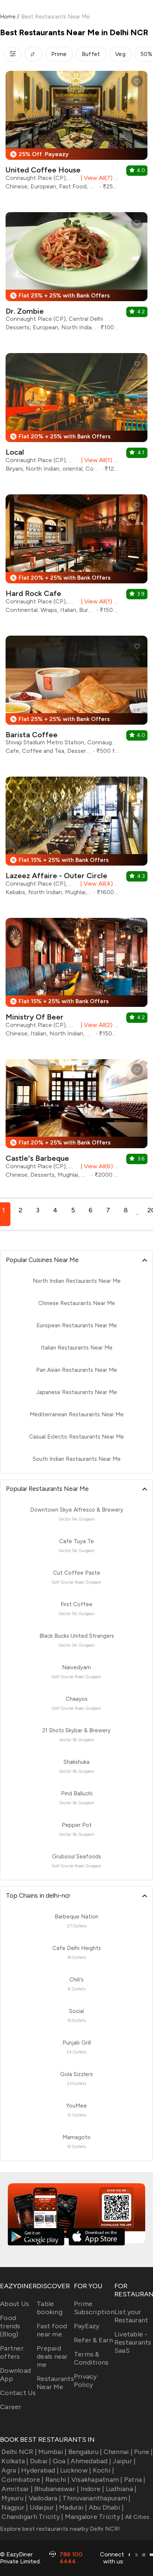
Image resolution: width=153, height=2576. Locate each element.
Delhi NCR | (19, 2452)
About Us (14, 2304)
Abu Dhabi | (106, 2507)
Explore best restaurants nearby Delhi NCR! (60, 2529)
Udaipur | (44, 2507)
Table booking (50, 2308)
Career (11, 2407)
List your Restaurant (131, 2316)
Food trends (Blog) (10, 2326)
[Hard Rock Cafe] (76, 557)
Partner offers (12, 2352)
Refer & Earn (93, 2340)
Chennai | (118, 2452)
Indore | (92, 2489)
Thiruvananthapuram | (96, 2498)
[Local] (76, 415)
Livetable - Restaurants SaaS (133, 2342)
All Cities (136, 2517)
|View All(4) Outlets (98, 884)
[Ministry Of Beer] (76, 980)
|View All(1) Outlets (98, 460)
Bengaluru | (85, 2452)
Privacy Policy (85, 2381)
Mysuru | (14, 2498)
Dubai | (41, 2461)
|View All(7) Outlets (98, 178)
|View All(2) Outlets (98, 1025)
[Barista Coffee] (76, 698)
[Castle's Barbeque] (76, 1121)
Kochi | (103, 2470)
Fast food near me (52, 2330)
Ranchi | (57, 2480)
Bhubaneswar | (56, 2489)
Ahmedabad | (91, 2461)
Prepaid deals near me (52, 2356)
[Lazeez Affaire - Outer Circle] (76, 839)
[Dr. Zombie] (76, 274)
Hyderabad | (40, 2470)
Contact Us (18, 2393)
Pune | (144, 2452)
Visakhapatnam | (97, 2480)
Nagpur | (15, 2507)
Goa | (61, 2461)
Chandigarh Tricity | (32, 2517)
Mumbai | (52, 2452)
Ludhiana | (121, 2489)
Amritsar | (17, 2489)
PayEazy (87, 2326)
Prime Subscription (94, 2308)
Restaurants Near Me (55, 2383)
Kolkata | (15, 2461)
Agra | (11, 2470)
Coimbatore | (22, 2480)
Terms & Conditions (91, 2358)
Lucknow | (76, 2470)
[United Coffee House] (76, 133)
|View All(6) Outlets (98, 1166)
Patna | (135, 2480)
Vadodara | (45, 2498)
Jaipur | (124, 2461)
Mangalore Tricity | (94, 2517)
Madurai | (73, 2507)
